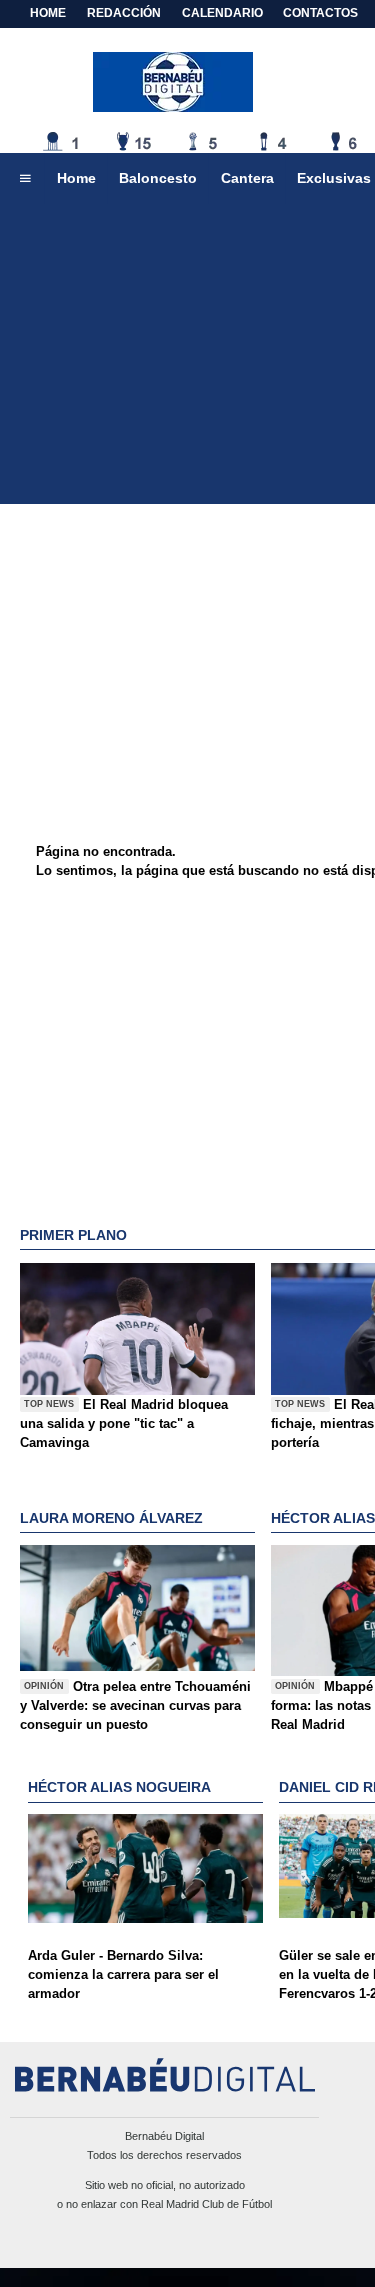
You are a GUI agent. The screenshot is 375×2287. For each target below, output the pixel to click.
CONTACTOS (320, 13)
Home (48, 13)
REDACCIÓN (124, 13)
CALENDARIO (222, 13)
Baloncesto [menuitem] (158, 178)
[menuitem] (25, 179)
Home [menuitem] (76, 178)
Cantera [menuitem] (247, 178)
